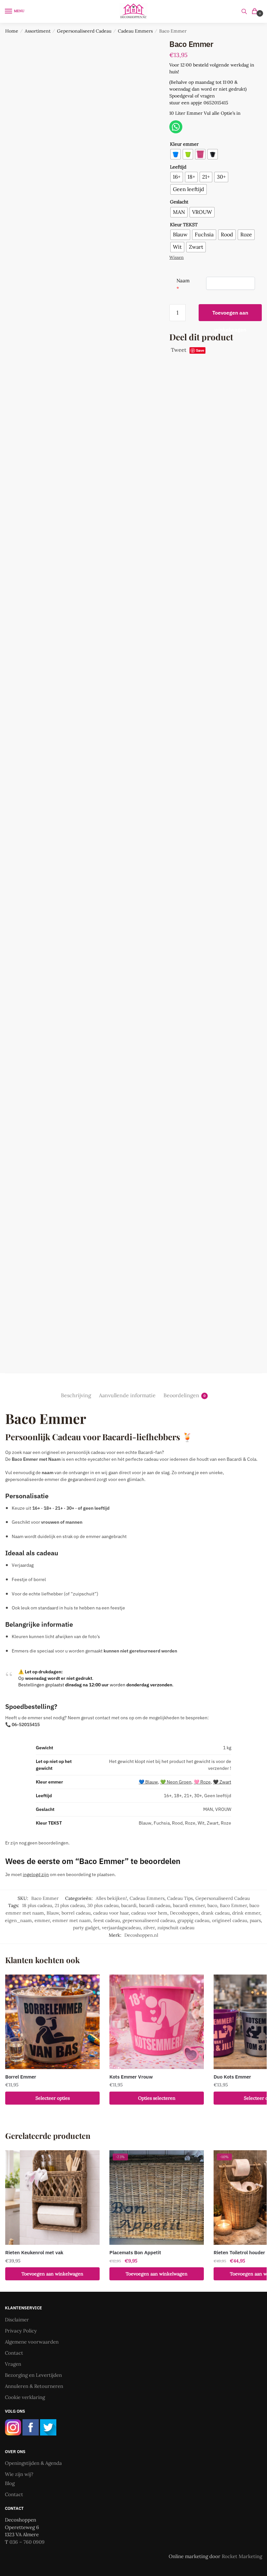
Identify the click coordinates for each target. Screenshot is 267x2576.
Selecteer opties (53, 2098)
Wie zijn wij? (19, 2474)
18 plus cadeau (37, 1905)
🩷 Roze (202, 1782)
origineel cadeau (230, 1920)
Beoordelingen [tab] (181, 1395)
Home (12, 31)
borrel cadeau (76, 1913)
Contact (14, 2353)
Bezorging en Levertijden (33, 2375)
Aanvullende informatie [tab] (127, 1395)
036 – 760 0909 (27, 2542)
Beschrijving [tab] (76, 1395)
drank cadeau (215, 1913)
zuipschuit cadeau (176, 1928)
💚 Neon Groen (176, 1782)
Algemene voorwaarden (32, 2342)
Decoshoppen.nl (141, 1935)
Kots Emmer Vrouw (131, 2077)
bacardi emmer (189, 1905)
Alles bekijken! (111, 1898)
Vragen (13, 2364)
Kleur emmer (184, 144)
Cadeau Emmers (135, 31)
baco (212, 1905)
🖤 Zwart (222, 1782)
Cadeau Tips (180, 1898)
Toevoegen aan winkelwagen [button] (52, 2274)
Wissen (176, 257)
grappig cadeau (193, 1920)
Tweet (179, 350)
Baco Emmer (233, 1905)
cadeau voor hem (149, 1913)
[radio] (176, 154)
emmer (42, 1920)
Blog (10, 2483)
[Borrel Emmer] (52, 2022)
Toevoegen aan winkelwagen (230, 315)
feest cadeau (107, 1920)
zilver (149, 1928)
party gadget (86, 1928)
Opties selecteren (157, 2098)
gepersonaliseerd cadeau (149, 1920)
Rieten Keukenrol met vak (34, 2252)
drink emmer (246, 1913)
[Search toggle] (244, 11)
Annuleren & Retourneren (34, 2386)
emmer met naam (72, 1920)
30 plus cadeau (103, 1905)
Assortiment (38, 31)
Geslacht (179, 202)
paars (255, 1920)
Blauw (53, 1913)
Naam (183, 281)
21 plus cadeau (70, 1905)
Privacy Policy (21, 2331)
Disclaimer (17, 2320)
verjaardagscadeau (121, 1928)
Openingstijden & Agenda (33, 2463)
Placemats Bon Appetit (135, 2252)
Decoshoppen (184, 1913)
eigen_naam (18, 1920)
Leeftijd (178, 167)
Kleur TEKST (184, 225)
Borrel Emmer (21, 2077)
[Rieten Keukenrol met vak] (52, 2198)
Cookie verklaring (25, 2397)
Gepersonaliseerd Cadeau (84, 31)
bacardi (129, 1905)
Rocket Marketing (242, 2556)
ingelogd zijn (36, 1874)
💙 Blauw (148, 1782)
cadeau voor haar (111, 1913)
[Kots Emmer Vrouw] (157, 2022)
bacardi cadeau (155, 1905)
